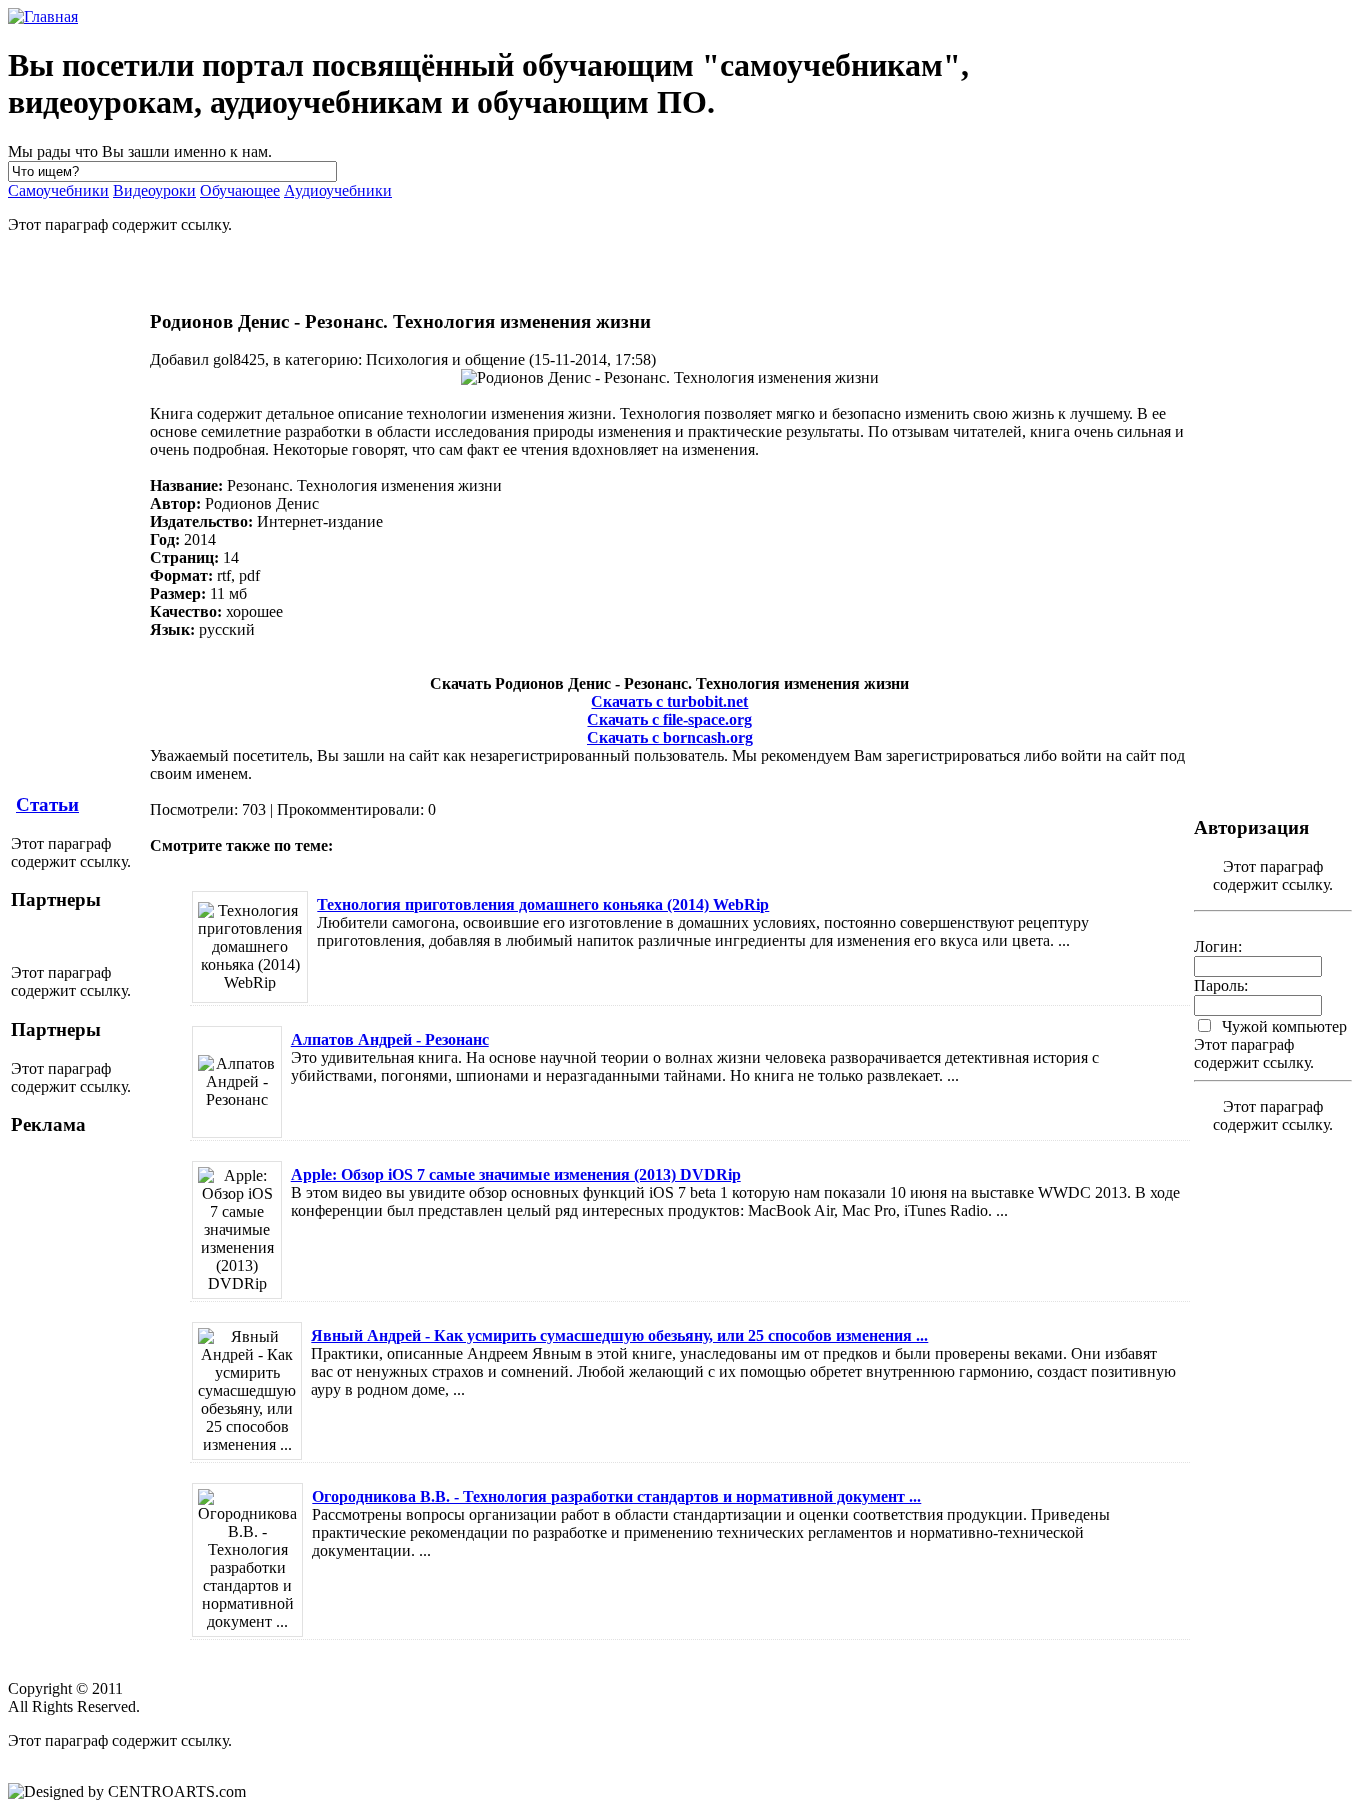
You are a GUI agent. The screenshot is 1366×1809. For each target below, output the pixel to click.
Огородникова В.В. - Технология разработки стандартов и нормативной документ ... (616, 1496)
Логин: (1218, 946)
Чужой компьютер (1282, 1026)
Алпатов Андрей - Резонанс (390, 1039)
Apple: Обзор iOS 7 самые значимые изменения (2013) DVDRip (516, 1174)
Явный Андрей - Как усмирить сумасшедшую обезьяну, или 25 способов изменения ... (619, 1335)
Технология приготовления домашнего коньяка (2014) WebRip (543, 904)
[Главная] (43, 16)
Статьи (47, 804)
